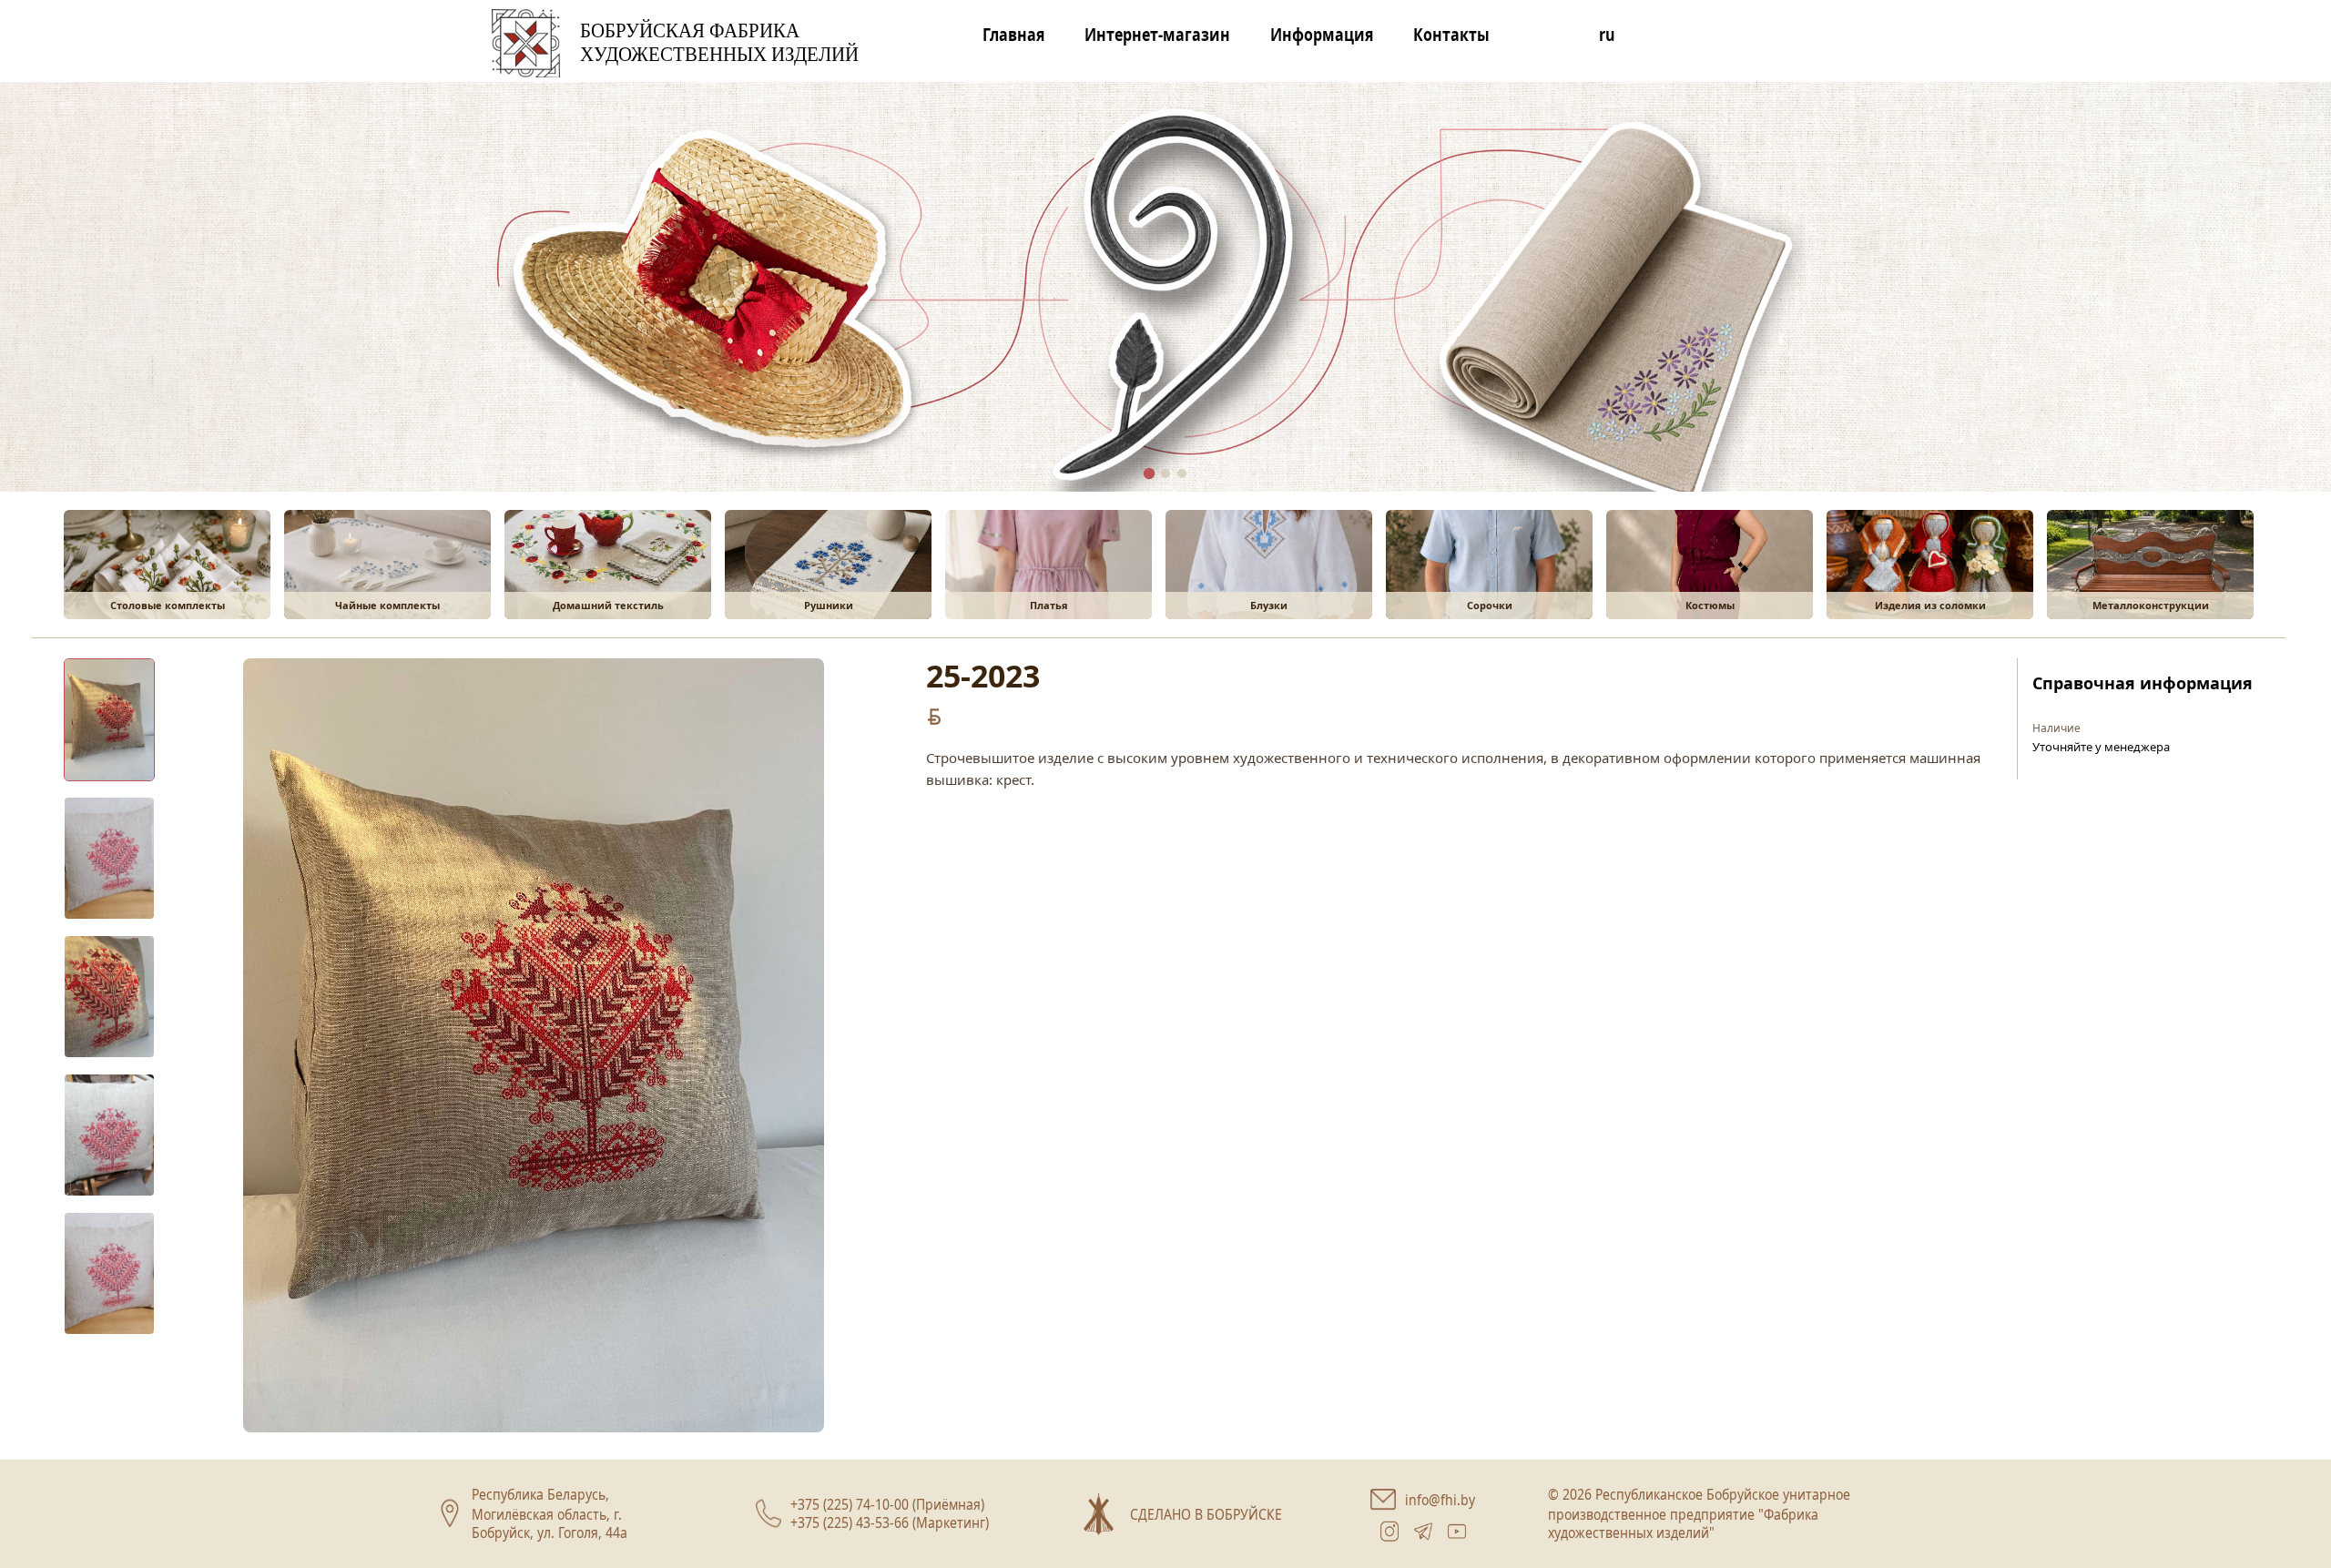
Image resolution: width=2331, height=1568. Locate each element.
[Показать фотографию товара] (109, 720)
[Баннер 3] (1182, 473)
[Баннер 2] (1165, 473)
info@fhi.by (1440, 1499)
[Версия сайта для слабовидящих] (1544, 40)
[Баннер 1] (1150, 474)
